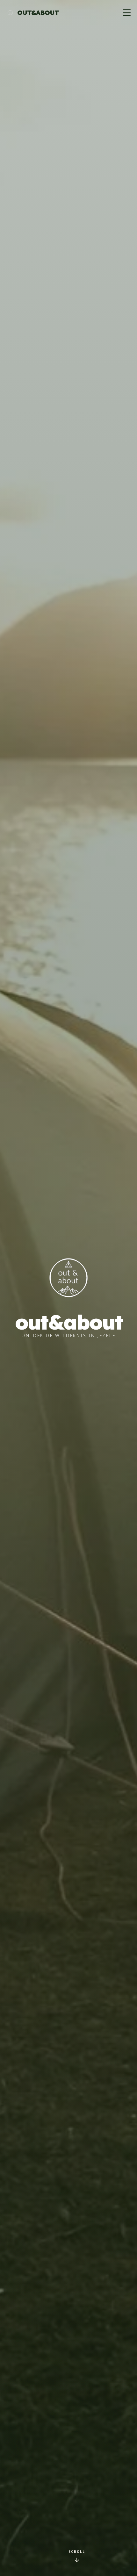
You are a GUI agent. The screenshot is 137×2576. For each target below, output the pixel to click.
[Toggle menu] (127, 13)
